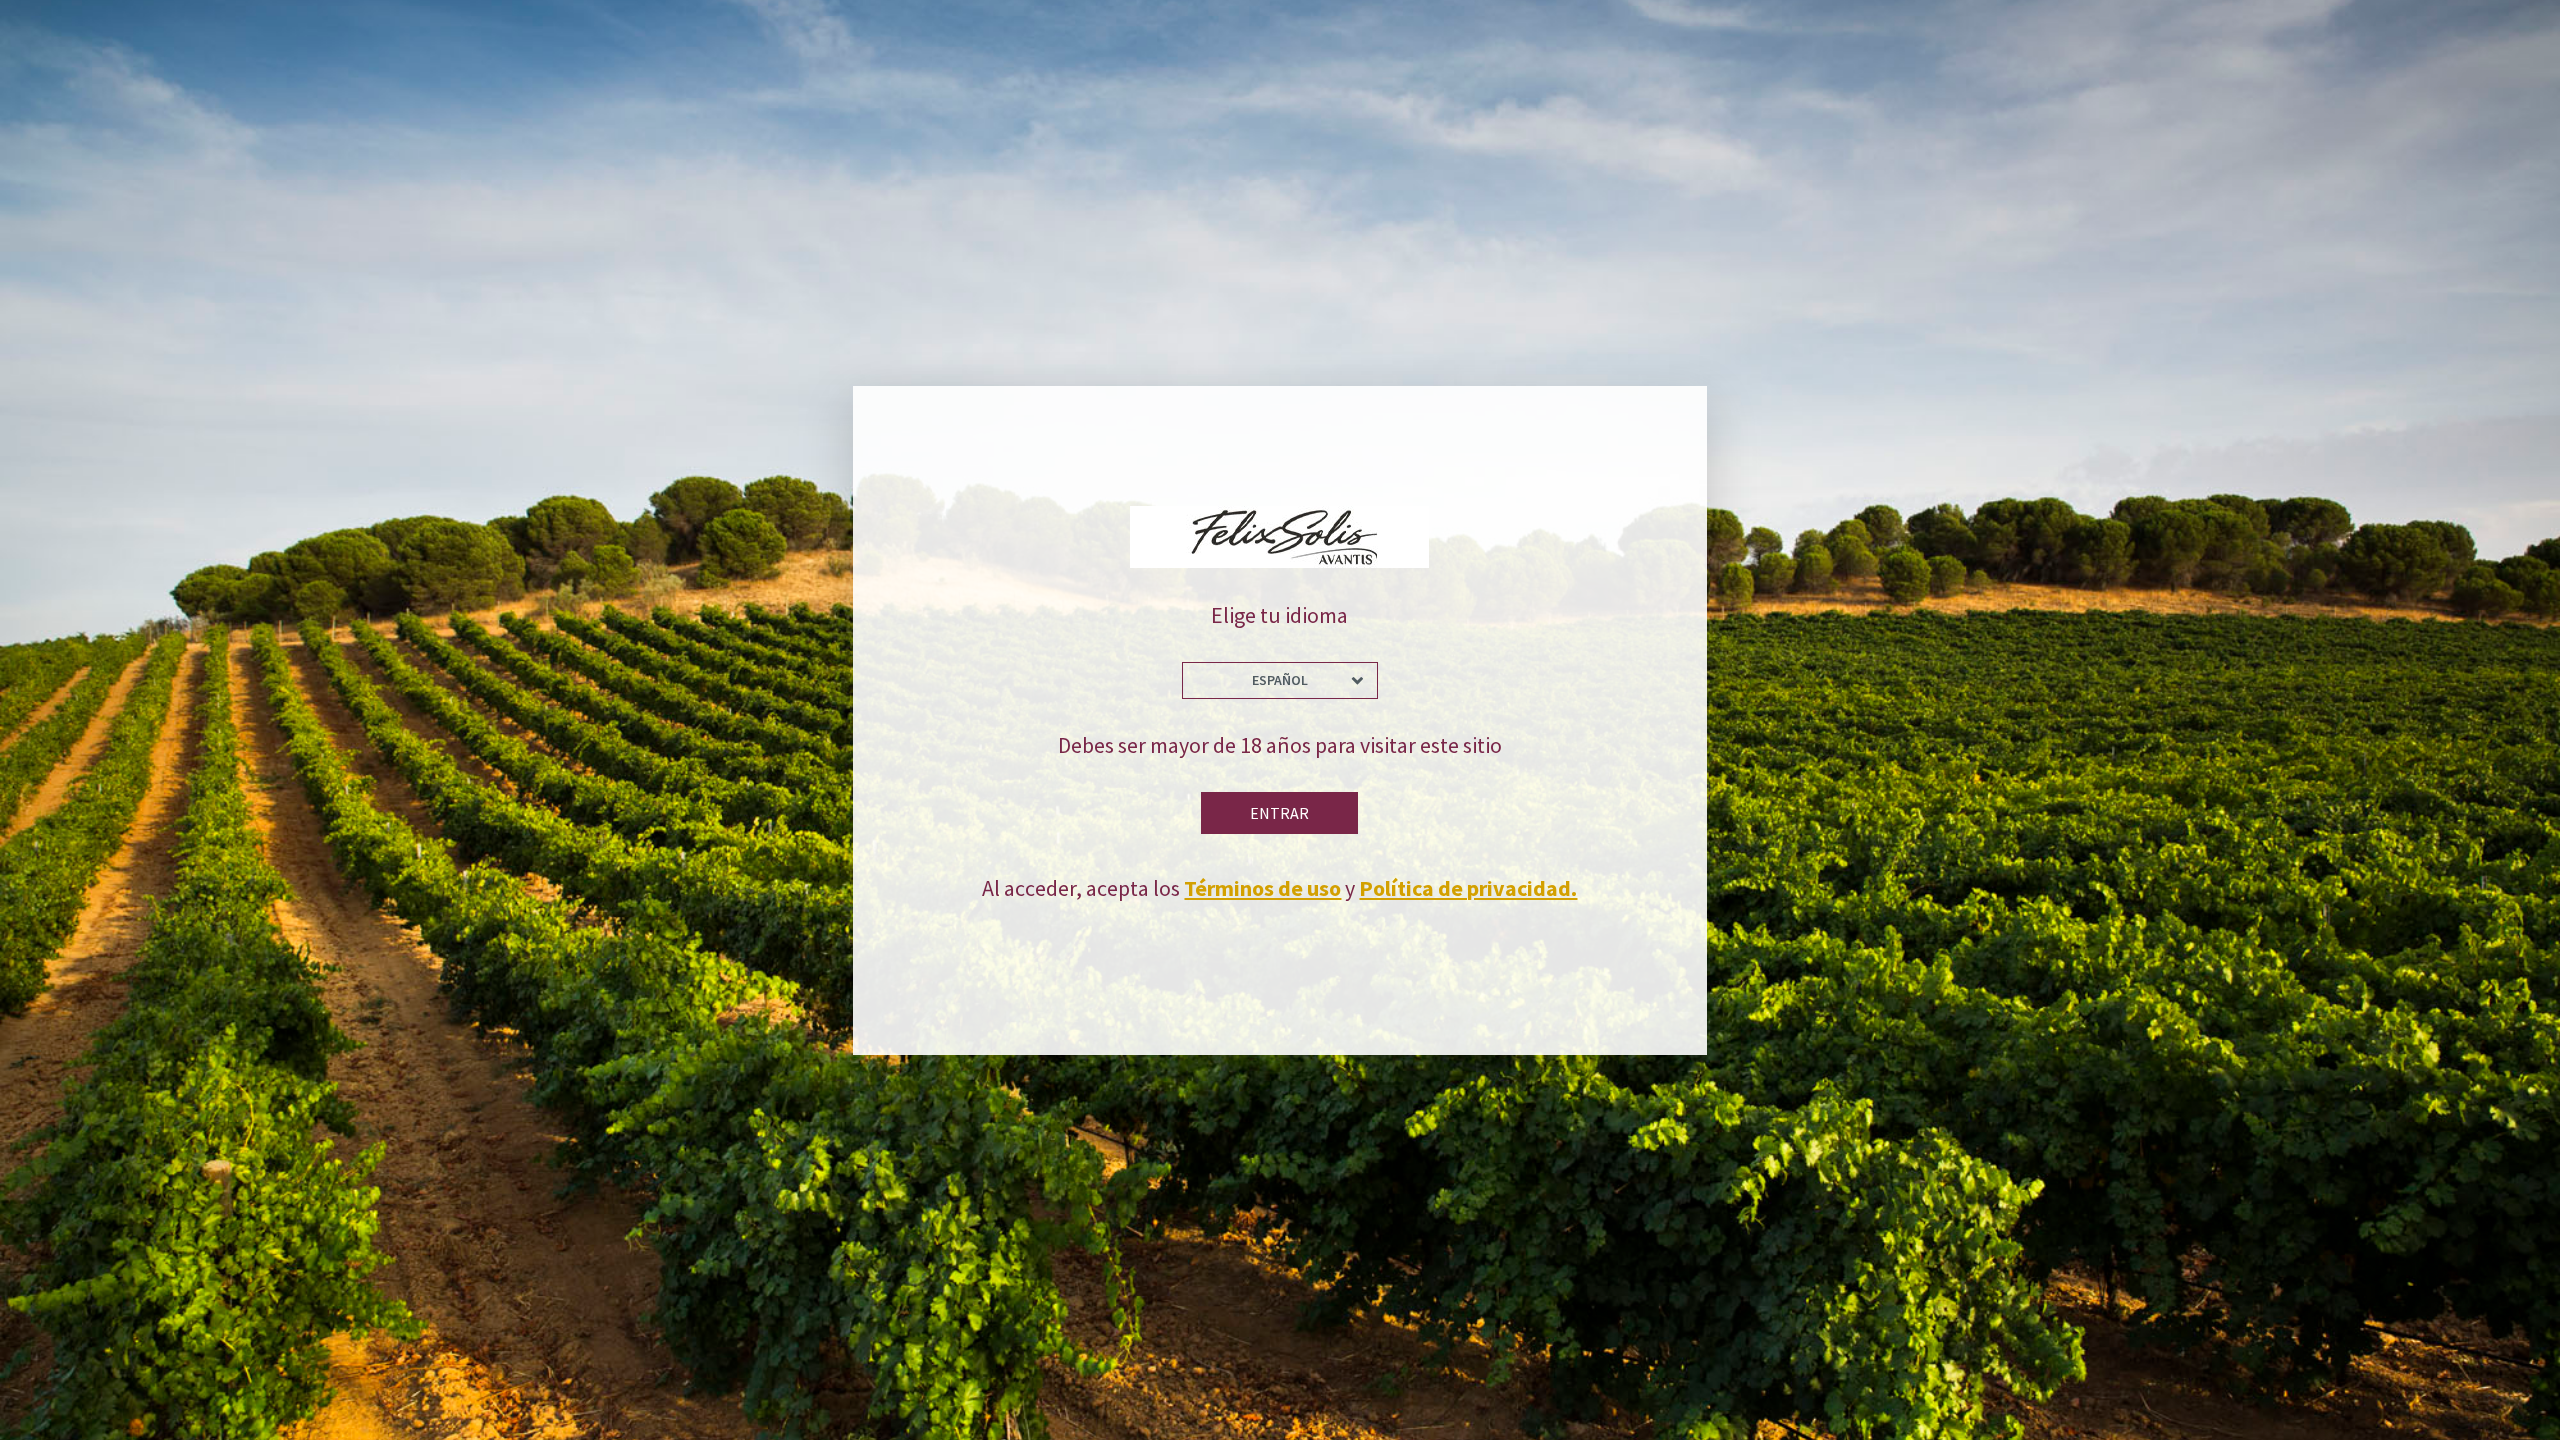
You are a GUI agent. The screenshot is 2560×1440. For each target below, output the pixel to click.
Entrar (1279, 813)
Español (1280, 680)
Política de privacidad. (1468, 888)
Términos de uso (1262, 888)
